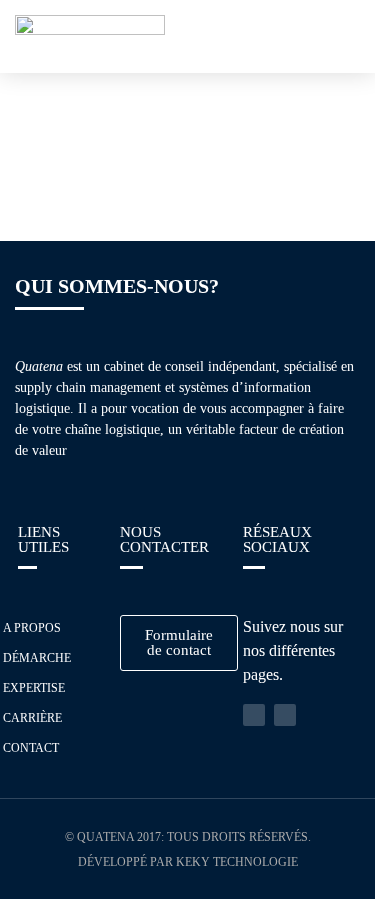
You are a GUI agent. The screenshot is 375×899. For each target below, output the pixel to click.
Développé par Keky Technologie (188, 862)
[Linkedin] (254, 715)
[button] (343, 36)
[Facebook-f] (285, 715)
